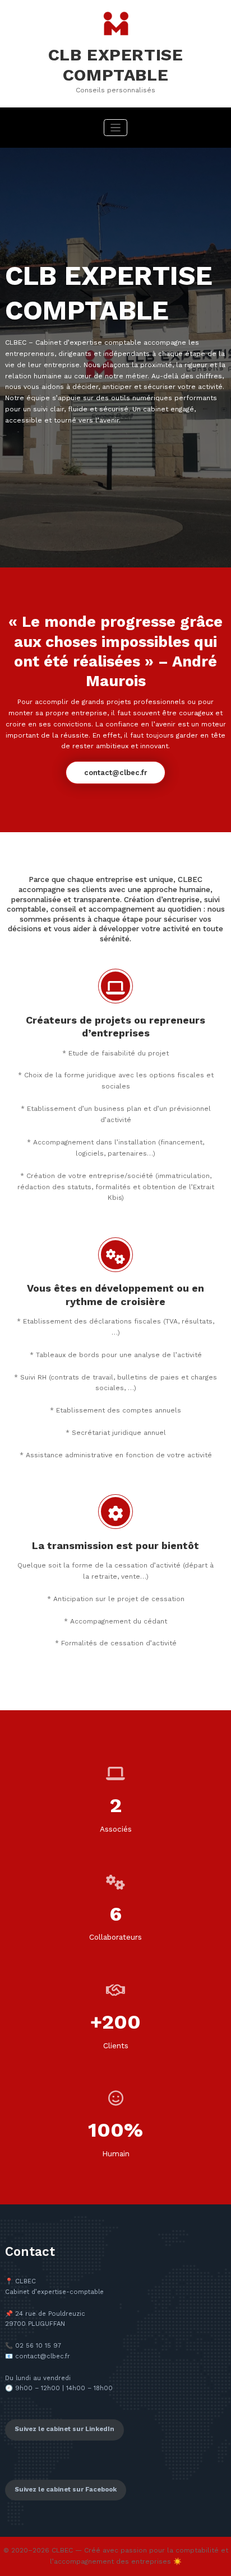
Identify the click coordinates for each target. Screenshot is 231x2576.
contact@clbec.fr (115, 773)
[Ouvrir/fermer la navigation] (116, 128)
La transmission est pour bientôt (115, 1545)
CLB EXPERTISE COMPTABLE (116, 65)
